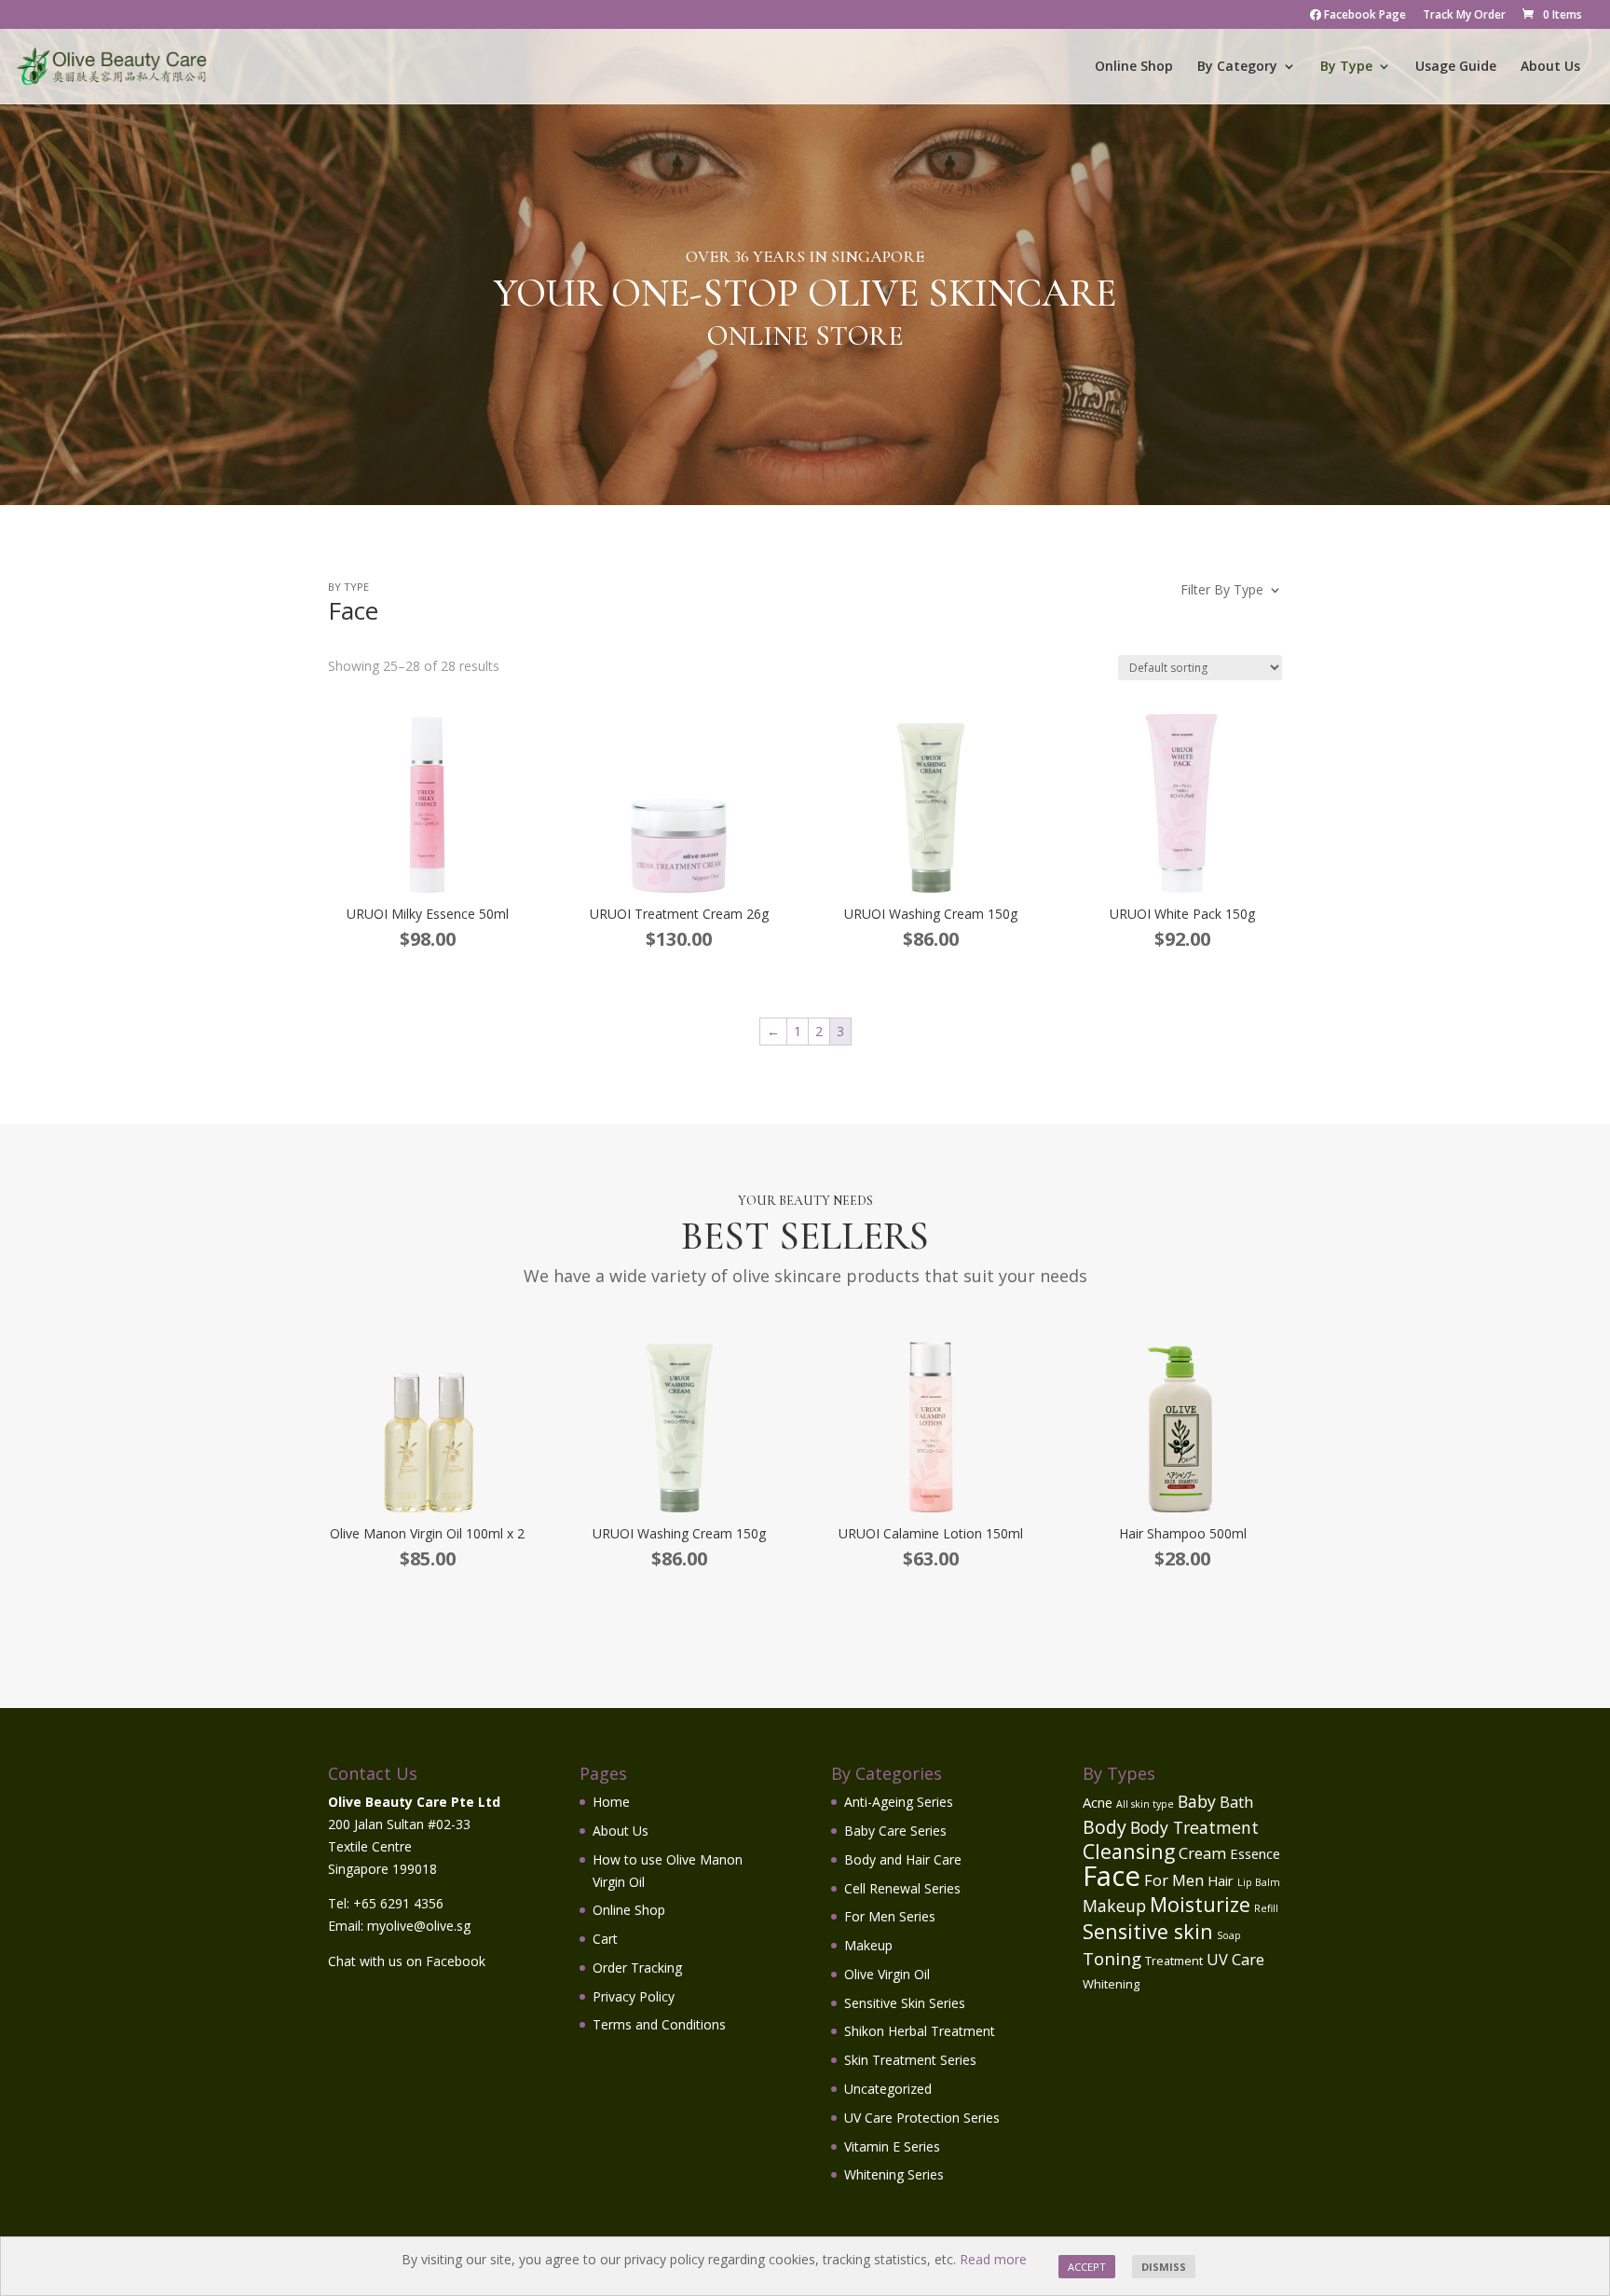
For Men (1174, 1880)
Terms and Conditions (659, 2024)
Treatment (1174, 1961)
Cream (1202, 1853)
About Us (1550, 67)
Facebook (456, 1961)
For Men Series (890, 1916)
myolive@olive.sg (419, 1926)
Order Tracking (637, 1968)
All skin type (1145, 1804)
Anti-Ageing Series (899, 1802)
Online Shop (1134, 67)
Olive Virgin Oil (887, 1974)
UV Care (1235, 1959)
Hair (1221, 1880)
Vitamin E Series (892, 2146)
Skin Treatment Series (910, 2060)
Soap (1229, 1935)
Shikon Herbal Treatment (920, 2031)
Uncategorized (888, 2089)
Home (611, 1802)
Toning (1112, 1958)
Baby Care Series (895, 1831)
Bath (1236, 1802)
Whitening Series (894, 2174)
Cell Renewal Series (902, 1888)
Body (1105, 1827)
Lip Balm (1259, 1882)
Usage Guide (1456, 67)
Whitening (1111, 1984)
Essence (1255, 1853)
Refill (1266, 1908)
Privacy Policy (634, 1996)
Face (1112, 1876)
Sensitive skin (1148, 1931)
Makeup (868, 1945)
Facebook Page (1364, 16)
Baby (1197, 1801)
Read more (993, 2259)
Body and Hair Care (903, 1859)
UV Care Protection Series (922, 2118)
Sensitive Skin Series (905, 2003)
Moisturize (1200, 1904)
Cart (605, 1939)
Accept (1087, 2267)
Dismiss (1164, 2267)
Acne (1098, 1802)
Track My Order (1464, 16)
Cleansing (1129, 1851)
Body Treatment (1194, 1827)
